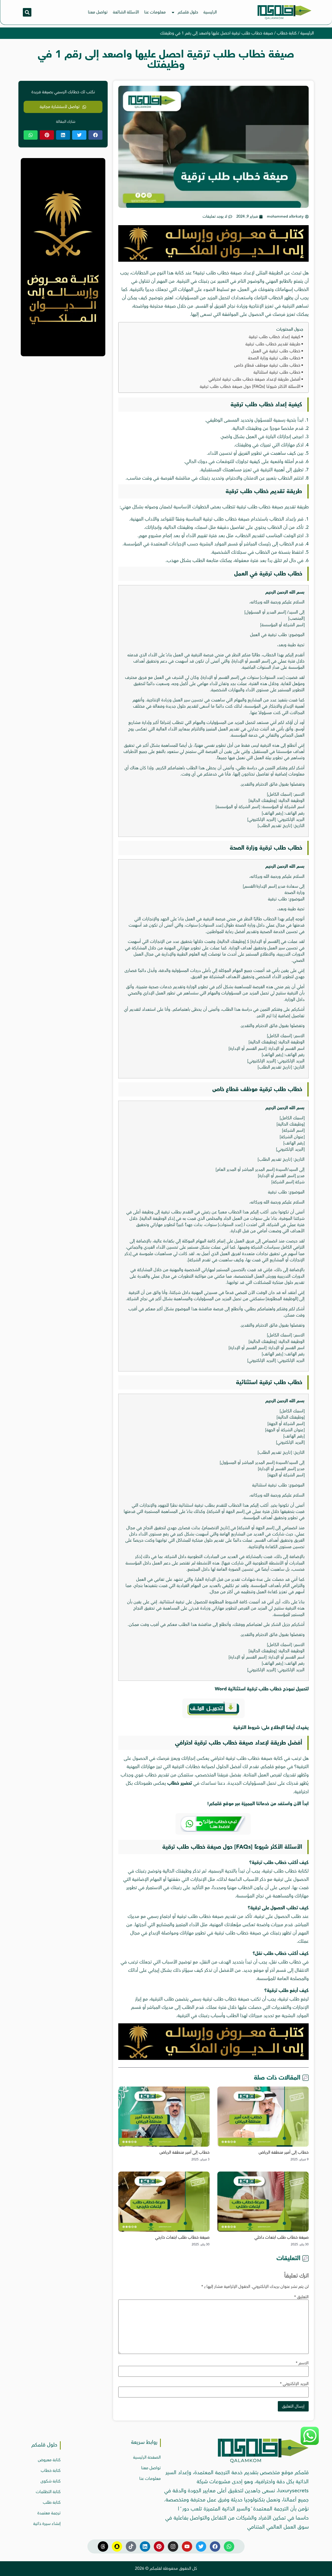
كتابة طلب (52, 2502)
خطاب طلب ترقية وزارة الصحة (274, 358)
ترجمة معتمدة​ (49, 2513)
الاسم (302, 2363)
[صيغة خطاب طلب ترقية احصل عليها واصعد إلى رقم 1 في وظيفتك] (213, 260)
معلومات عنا (155, 12)
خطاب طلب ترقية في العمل (276, 351)
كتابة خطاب (287, 33)
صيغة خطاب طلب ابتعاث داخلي (282, 2237)
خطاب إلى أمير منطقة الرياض (284, 2152)
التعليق (301, 2297)
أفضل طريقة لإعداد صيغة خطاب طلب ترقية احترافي (254, 379)
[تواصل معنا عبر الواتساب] (310, 2444)
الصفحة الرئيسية (147, 2457)
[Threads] (103, 2546)
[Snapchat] (117, 2546)
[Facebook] (215, 2546)
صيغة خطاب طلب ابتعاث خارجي (182, 2237)
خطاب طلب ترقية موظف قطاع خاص (267, 365)
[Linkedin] (145, 2546)
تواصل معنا (98, 12)
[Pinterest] (159, 2546)
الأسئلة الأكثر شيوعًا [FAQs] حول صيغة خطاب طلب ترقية (250, 387)
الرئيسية (210, 12)
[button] (27, 12)
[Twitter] (201, 2546)
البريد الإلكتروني (294, 2384)
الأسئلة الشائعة (126, 12)
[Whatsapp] (229, 2546)
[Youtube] (187, 2546)
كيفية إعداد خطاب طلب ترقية (275, 337)
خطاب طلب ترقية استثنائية (277, 372)
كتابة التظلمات (48, 2492)
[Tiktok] (131, 2546)
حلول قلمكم (188, 12)
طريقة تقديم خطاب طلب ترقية (273, 344)
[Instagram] (173, 2546)
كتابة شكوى (51, 2481)
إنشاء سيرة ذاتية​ (47, 2524)
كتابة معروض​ (49, 2460)
